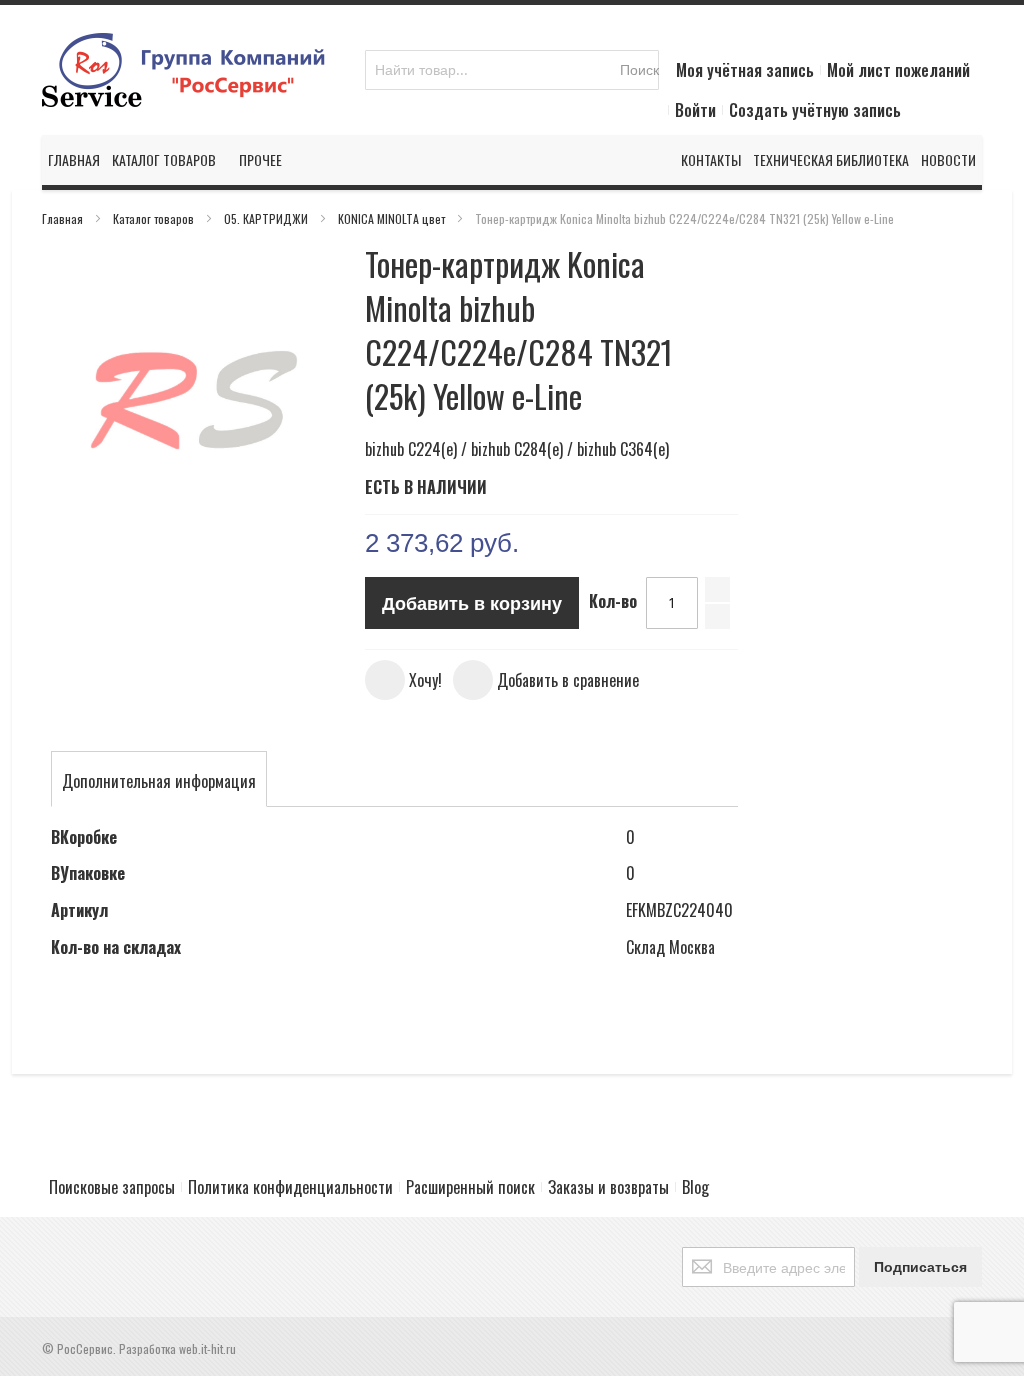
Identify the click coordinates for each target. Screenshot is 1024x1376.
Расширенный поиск (470, 1187)
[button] (403, 680)
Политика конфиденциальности (290, 1187)
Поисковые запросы (112, 1187)
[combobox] (511, 70)
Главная (64, 218)
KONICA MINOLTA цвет (393, 218)
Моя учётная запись (745, 70)
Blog (695, 1187)
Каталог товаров (155, 218)
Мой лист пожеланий (898, 70)
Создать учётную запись (815, 110)
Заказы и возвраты (608, 1187)
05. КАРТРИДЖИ (267, 218)
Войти (695, 110)
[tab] (159, 781)
